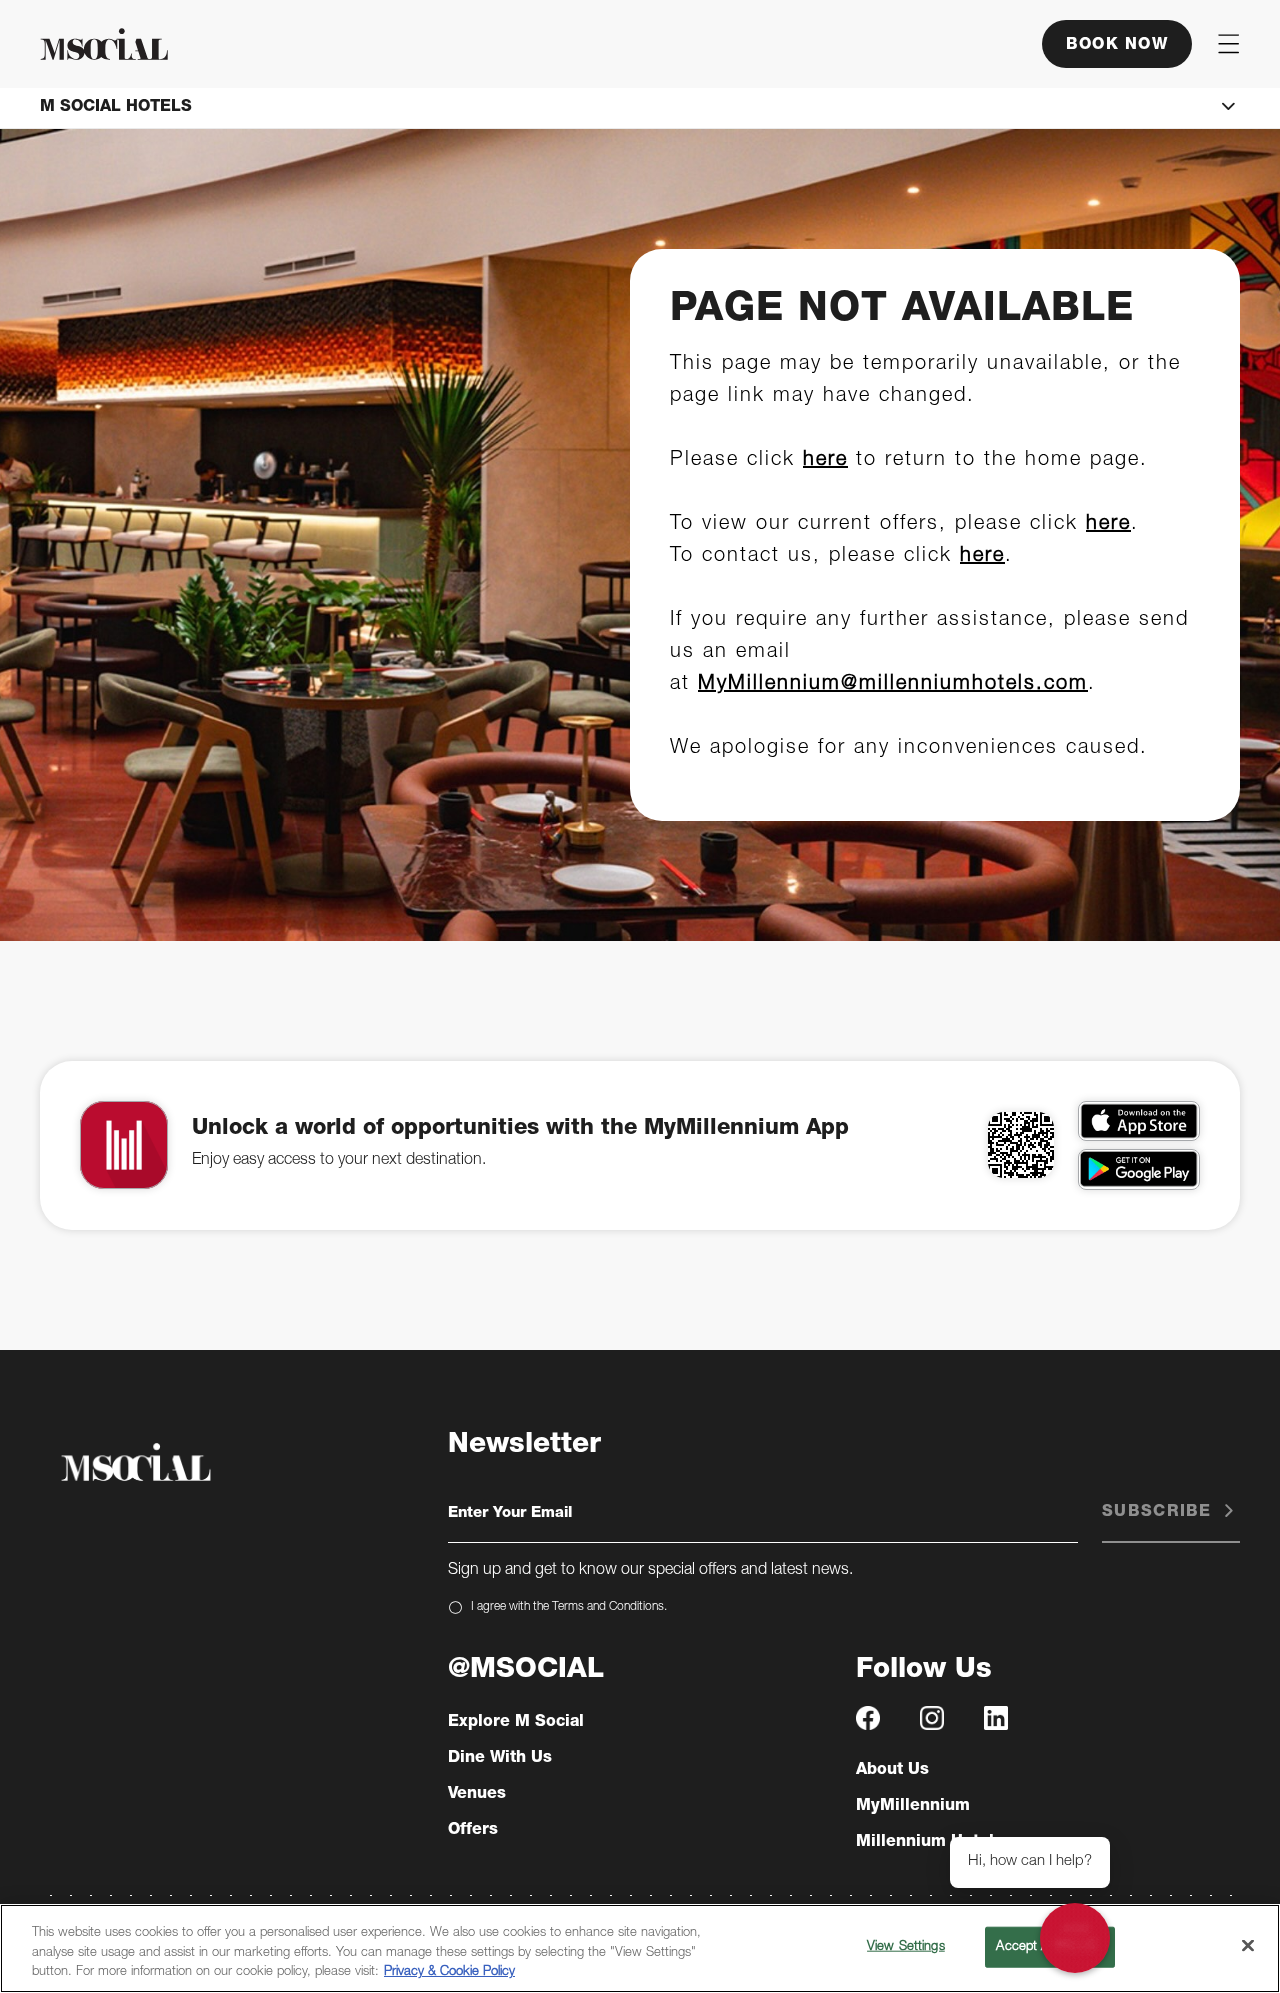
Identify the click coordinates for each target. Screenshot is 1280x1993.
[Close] (1248, 1945)
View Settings (906, 1946)
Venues (477, 1795)
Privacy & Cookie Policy (449, 1972)
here (825, 461)
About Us (892, 1771)
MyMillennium (913, 1807)
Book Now (1117, 46)
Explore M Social (516, 1723)
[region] (640, 1948)
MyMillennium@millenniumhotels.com (893, 685)
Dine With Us (500, 1759)
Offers (473, 1831)
